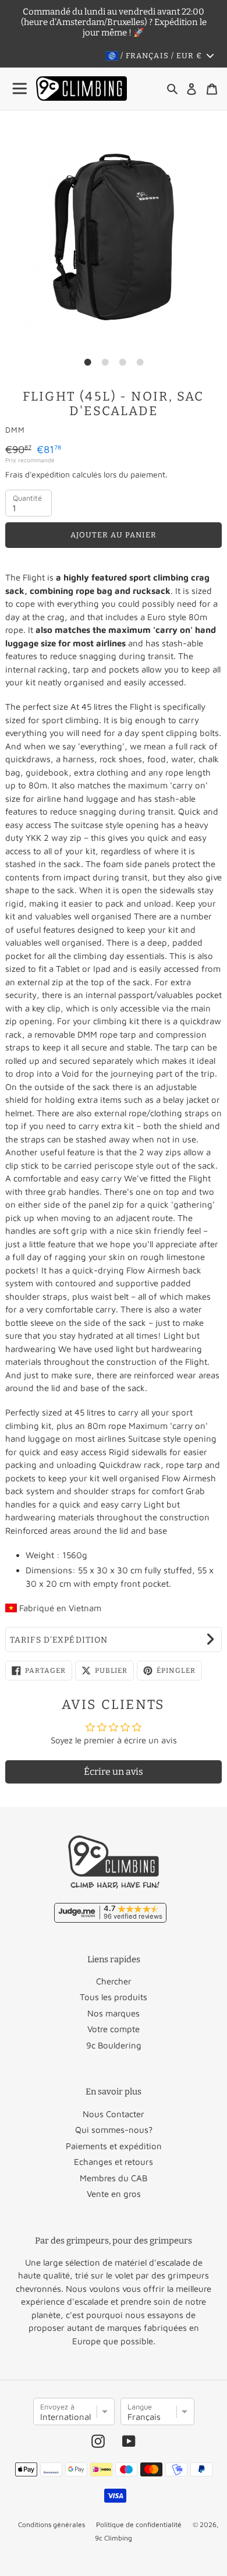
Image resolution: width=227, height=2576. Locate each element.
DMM (15, 430)
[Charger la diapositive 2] (105, 362)
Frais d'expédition (38, 474)
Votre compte (114, 2029)
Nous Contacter (114, 2114)
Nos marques (114, 2013)
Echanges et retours (114, 2162)
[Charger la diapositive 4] (140, 362)
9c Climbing (114, 2538)
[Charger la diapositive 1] (87, 362)
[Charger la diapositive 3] (122, 362)
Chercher (114, 1981)
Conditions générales (52, 2524)
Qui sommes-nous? (114, 2130)
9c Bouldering (114, 2045)
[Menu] (20, 89)
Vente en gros (114, 2194)
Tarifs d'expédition (59, 1640)
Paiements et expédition (114, 2146)
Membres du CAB (114, 2178)
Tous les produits (114, 1997)
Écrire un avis (114, 1772)
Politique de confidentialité (139, 2524)
